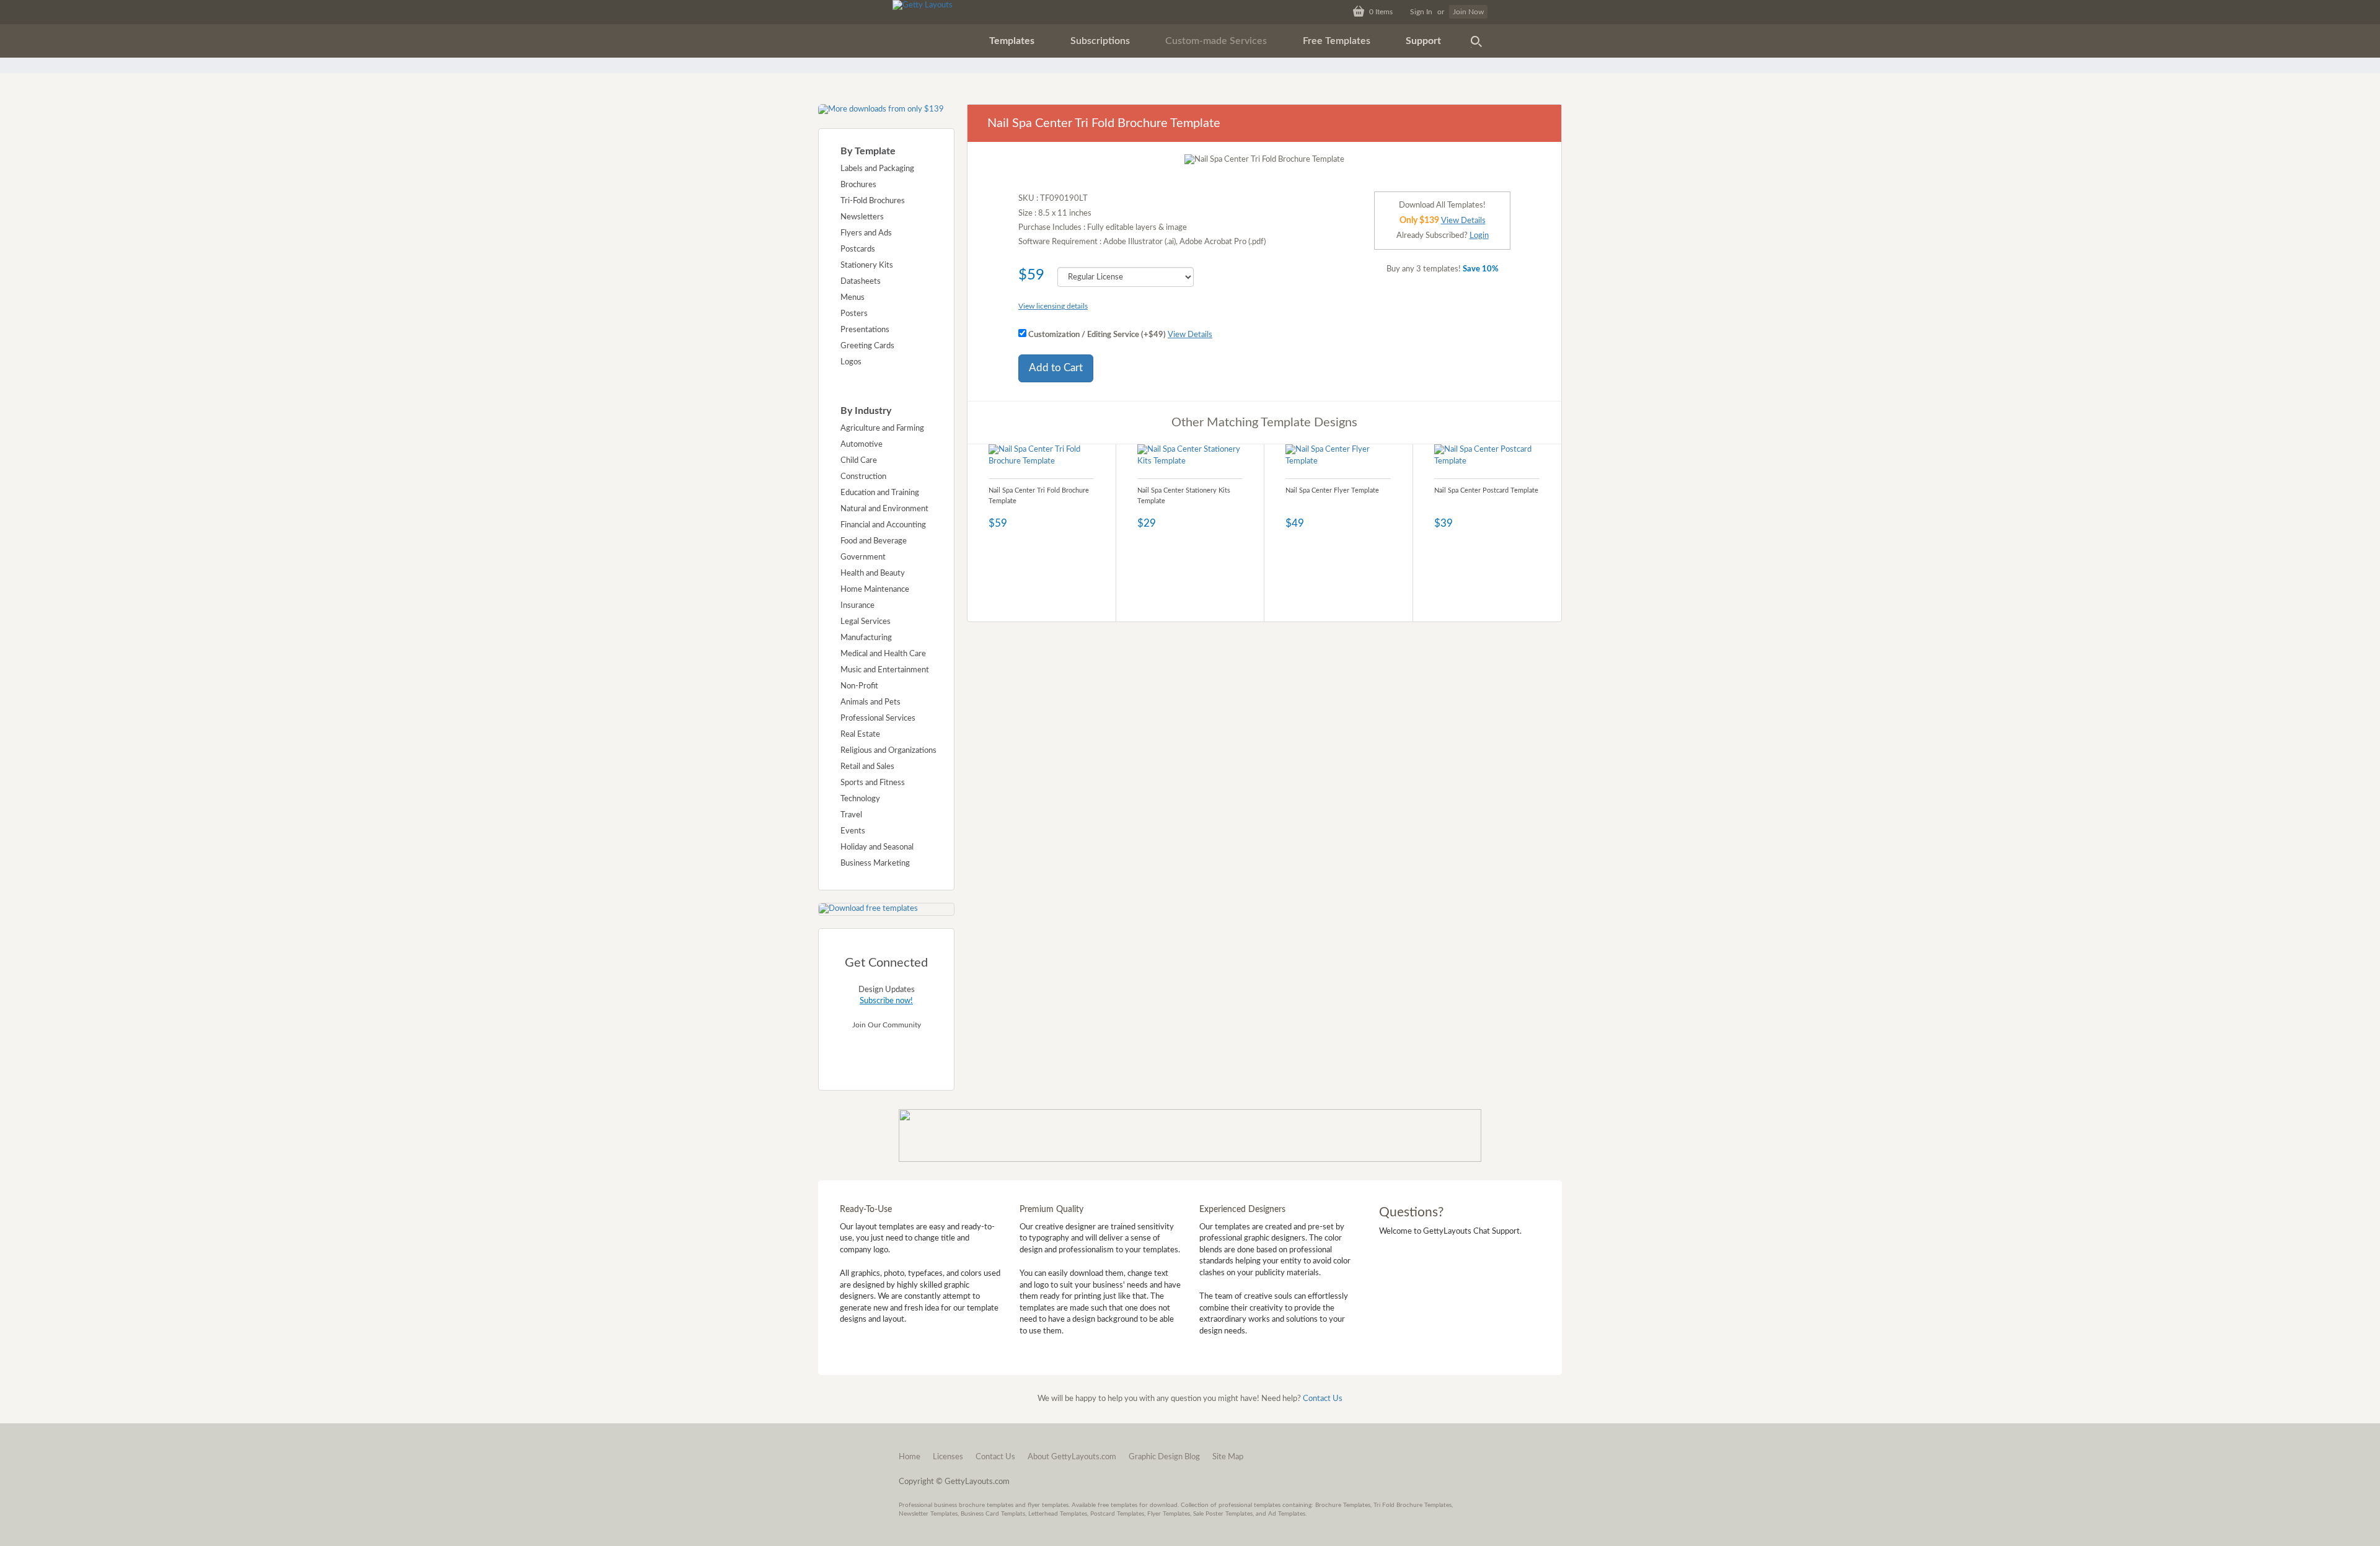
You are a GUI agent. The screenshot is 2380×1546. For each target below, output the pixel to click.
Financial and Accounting (883, 525)
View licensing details (1053, 306)
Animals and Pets (870, 702)
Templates (1012, 41)
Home (910, 1457)
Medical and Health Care (883, 654)
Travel (851, 815)
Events (853, 831)
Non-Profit (859, 686)
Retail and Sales (867, 767)
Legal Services (866, 622)
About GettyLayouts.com (1072, 1457)
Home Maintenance (875, 590)
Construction (863, 477)
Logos (851, 362)
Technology (860, 799)
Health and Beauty (873, 573)
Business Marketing (875, 863)
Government (863, 557)
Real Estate (860, 735)
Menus (853, 298)
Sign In (1421, 12)
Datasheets (861, 282)
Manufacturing (866, 638)
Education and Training (880, 493)
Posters (854, 314)
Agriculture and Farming (882, 428)
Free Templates (1337, 41)
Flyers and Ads (866, 233)
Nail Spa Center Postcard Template (1486, 490)
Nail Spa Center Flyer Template (1332, 490)
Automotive (862, 445)
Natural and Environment (884, 509)
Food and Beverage (874, 541)
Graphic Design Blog (1164, 1457)
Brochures (858, 185)
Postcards (858, 249)
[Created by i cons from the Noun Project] (1476, 41)
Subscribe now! (886, 1001)
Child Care (859, 461)
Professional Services (878, 718)
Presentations (865, 330)
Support (1423, 41)
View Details (1190, 335)
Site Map (1228, 1457)
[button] (1012, 41)
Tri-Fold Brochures (873, 201)
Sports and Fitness (873, 783)
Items (1381, 12)
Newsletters (862, 217)
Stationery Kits (867, 266)
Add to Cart (1056, 368)
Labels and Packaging (877, 169)
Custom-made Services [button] (1216, 41)
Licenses (948, 1457)
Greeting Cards (867, 346)
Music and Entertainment (885, 670)
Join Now (1468, 12)
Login (1479, 236)
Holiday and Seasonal (877, 847)
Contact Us (1323, 1399)
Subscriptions (1100, 41)
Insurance (857, 606)
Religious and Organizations (888, 751)
